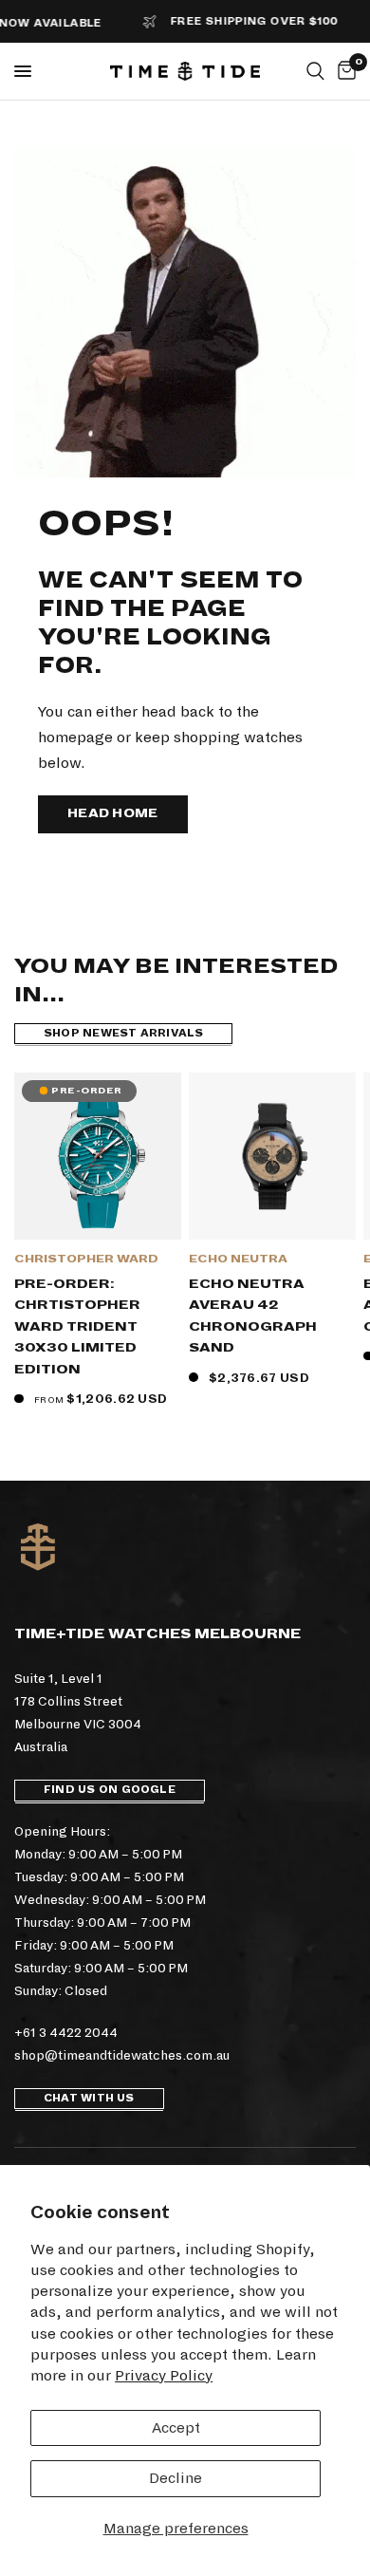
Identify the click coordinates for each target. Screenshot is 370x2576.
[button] (113, 814)
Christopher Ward (86, 1259)
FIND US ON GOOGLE (110, 1790)
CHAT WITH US (89, 2098)
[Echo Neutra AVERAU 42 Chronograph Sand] (272, 1156)
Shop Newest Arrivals (123, 1033)
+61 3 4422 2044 (66, 2033)
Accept (176, 2427)
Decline (176, 2478)
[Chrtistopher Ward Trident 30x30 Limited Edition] (98, 1156)
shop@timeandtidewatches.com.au (122, 2055)
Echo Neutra (238, 1259)
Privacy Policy (164, 2375)
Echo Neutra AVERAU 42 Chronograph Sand (253, 1316)
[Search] (315, 71)
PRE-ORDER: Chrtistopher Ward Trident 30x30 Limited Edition (77, 1326)
